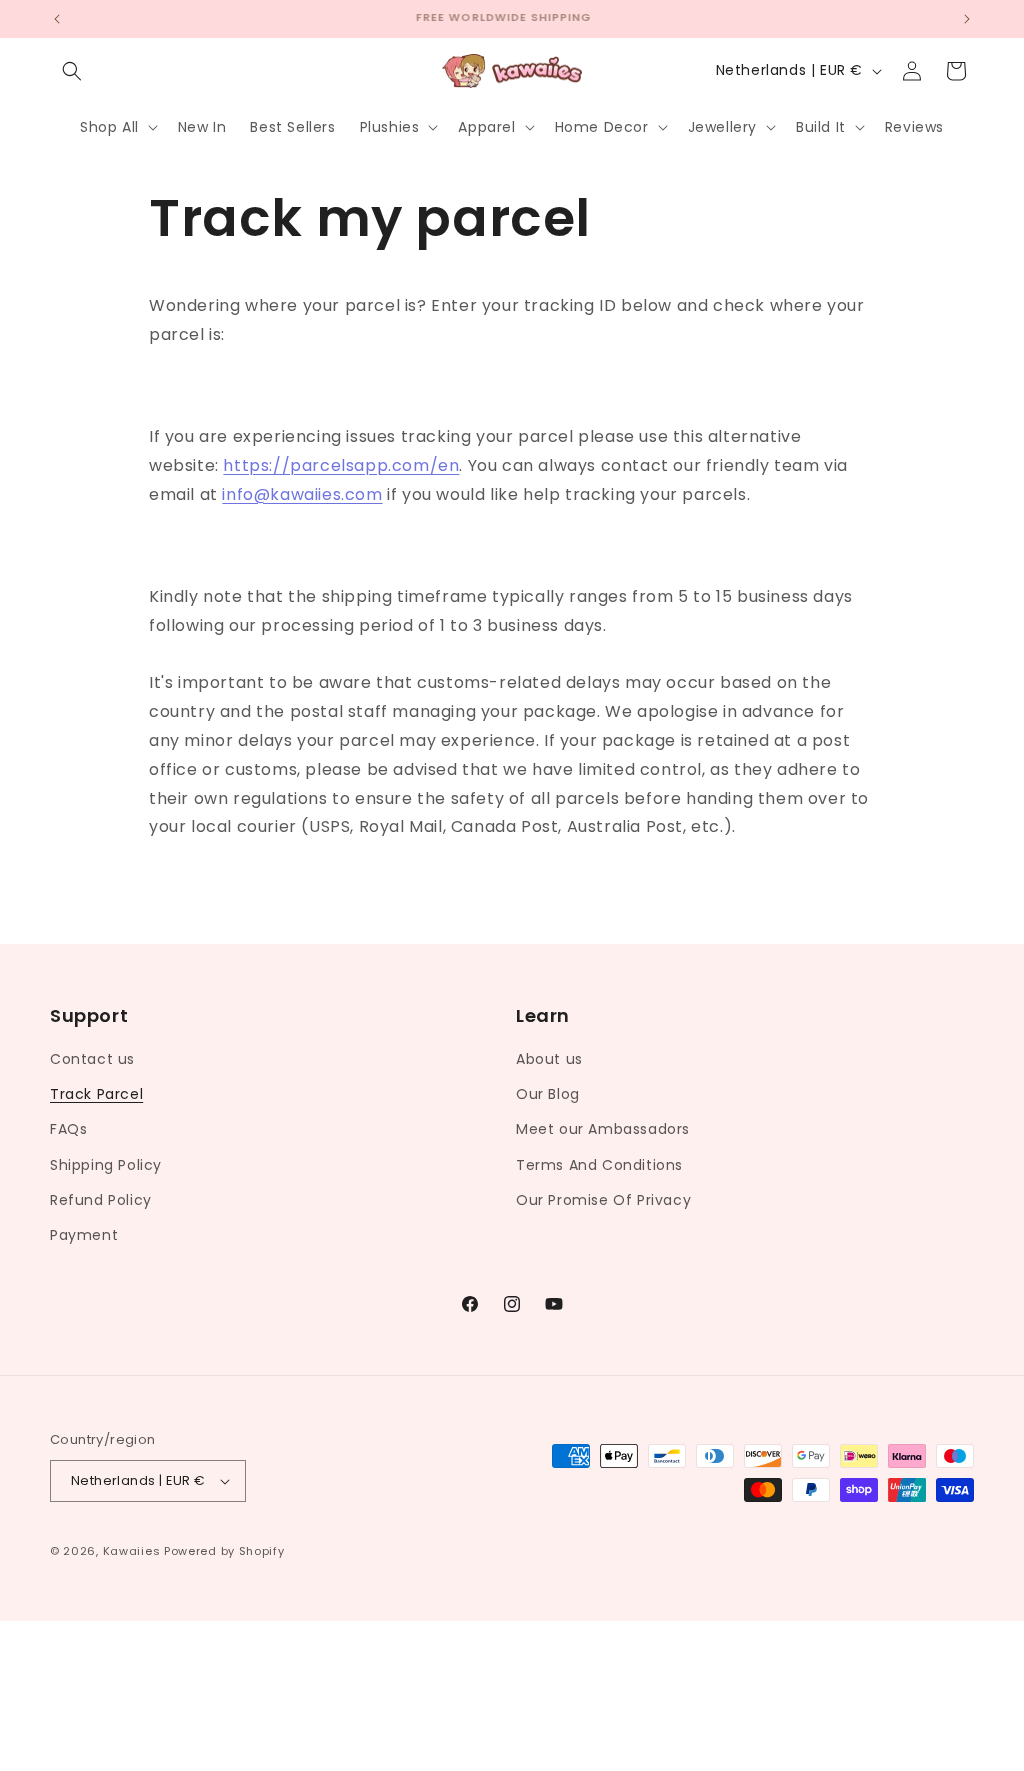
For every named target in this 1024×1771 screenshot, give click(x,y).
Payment (84, 1235)
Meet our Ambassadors (603, 1129)
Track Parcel (96, 1094)
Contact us (92, 1059)
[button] (72, 71)
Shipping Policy (106, 1165)
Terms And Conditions (599, 1165)
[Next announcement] (967, 19)
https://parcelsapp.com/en (341, 465)
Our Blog (548, 1094)
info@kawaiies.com (302, 494)
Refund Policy (101, 1200)
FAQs (68, 1129)
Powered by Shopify (224, 1551)
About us (549, 1059)
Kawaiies (132, 1551)
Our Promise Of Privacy (603, 1200)
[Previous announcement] (57, 19)
